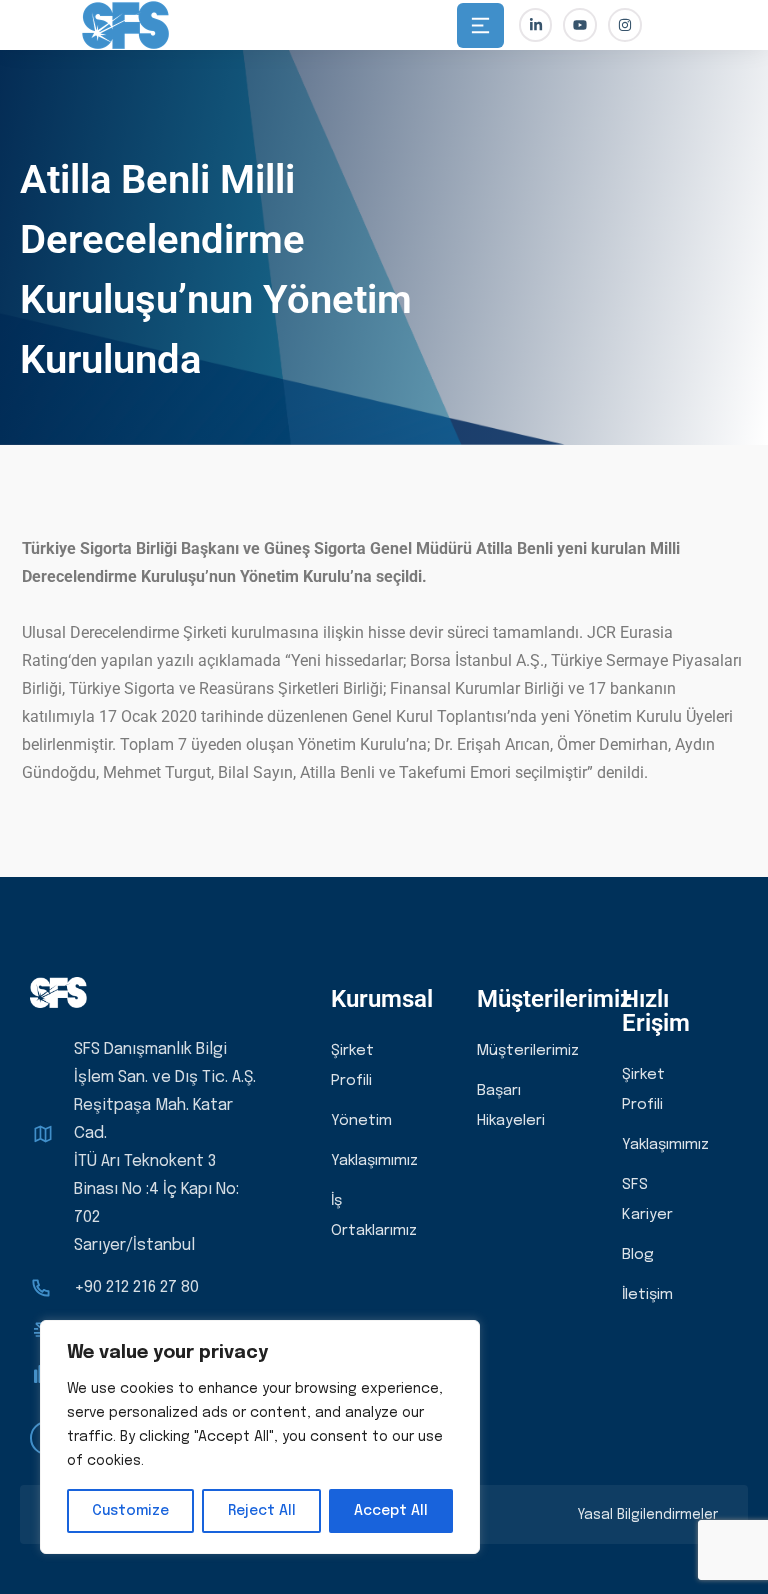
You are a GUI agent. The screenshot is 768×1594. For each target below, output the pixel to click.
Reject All (262, 1511)
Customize (130, 1511)
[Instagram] (625, 25)
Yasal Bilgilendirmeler (647, 1515)
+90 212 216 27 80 (136, 1287)
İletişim (647, 1295)
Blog (638, 1255)
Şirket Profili (352, 1066)
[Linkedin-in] (536, 25)
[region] (260, 1437)
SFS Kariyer (647, 1200)
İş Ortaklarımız (374, 1216)
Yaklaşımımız (374, 1161)
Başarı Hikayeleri (511, 1106)
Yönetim (361, 1121)
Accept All (391, 1511)
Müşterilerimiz (528, 1051)
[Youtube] (580, 25)
